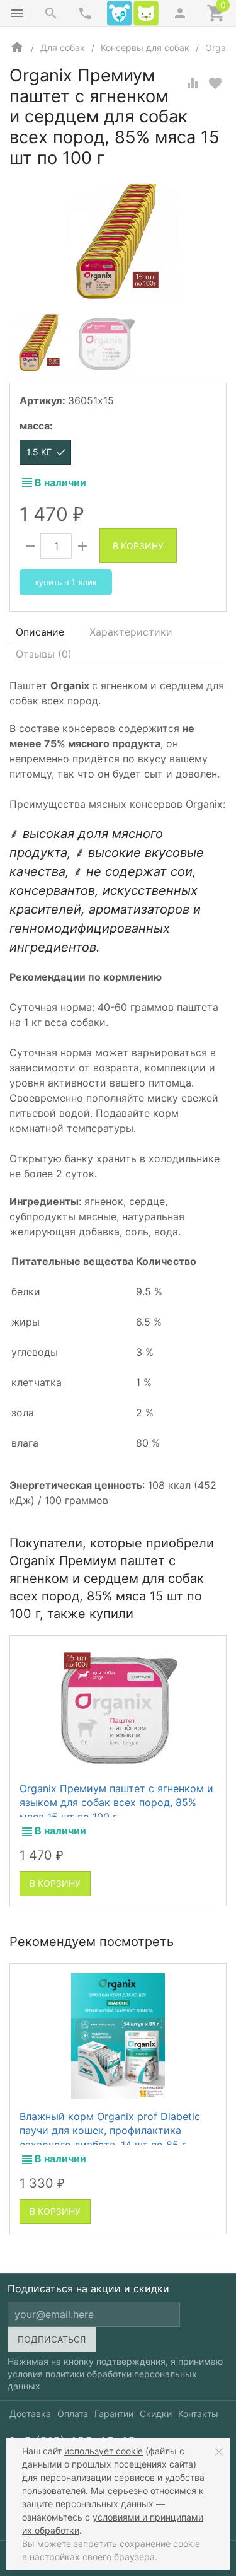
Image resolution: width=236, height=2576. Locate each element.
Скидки (156, 2414)
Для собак (63, 48)
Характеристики (131, 632)
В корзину (138, 546)
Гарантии (114, 2414)
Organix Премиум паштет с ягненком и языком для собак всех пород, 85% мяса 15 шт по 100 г (116, 1803)
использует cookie (104, 2451)
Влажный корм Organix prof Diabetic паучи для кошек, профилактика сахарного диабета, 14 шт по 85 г (110, 2130)
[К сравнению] (193, 83)
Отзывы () (44, 654)
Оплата (73, 2414)
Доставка (30, 2414)
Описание (40, 632)
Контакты (198, 2414)
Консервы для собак (145, 48)
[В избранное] (215, 83)
